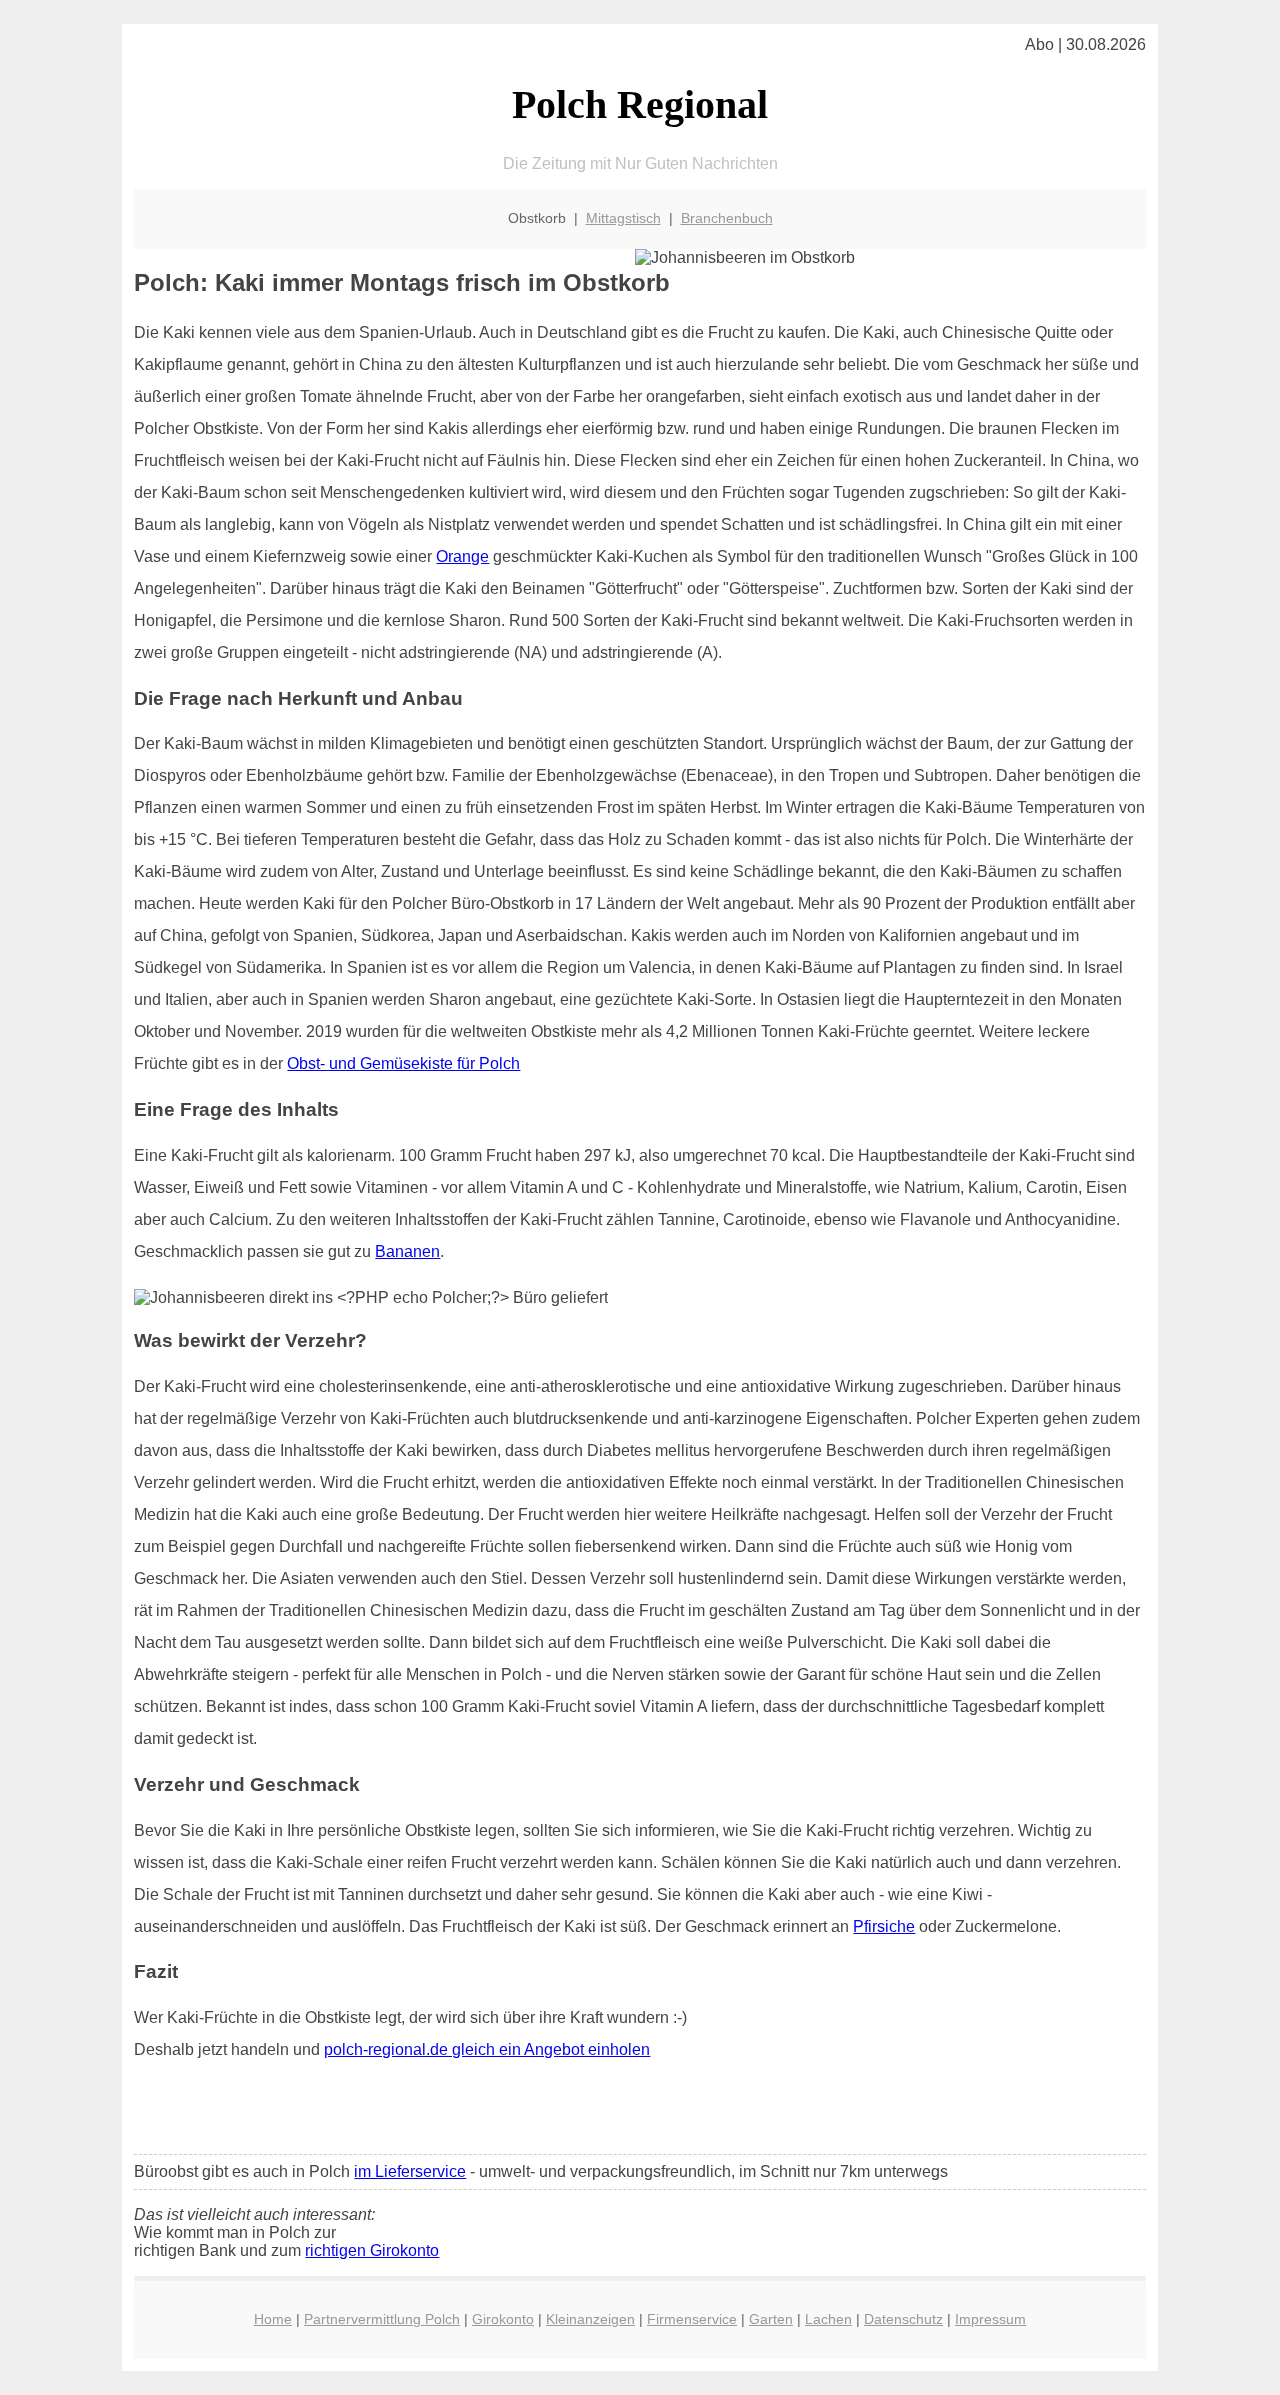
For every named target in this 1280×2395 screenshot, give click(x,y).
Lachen (828, 2319)
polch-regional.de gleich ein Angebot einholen (487, 2049)
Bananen (407, 1251)
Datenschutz (903, 2319)
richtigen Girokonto (372, 2250)
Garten (771, 2319)
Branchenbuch (727, 218)
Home (273, 2319)
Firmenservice (692, 2319)
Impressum (990, 2319)
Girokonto (503, 2319)
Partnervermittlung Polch (382, 2319)
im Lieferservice (410, 2171)
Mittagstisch (623, 218)
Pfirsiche (884, 1926)
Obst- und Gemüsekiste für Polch (403, 1063)
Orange (462, 556)
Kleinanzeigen (590, 2319)
